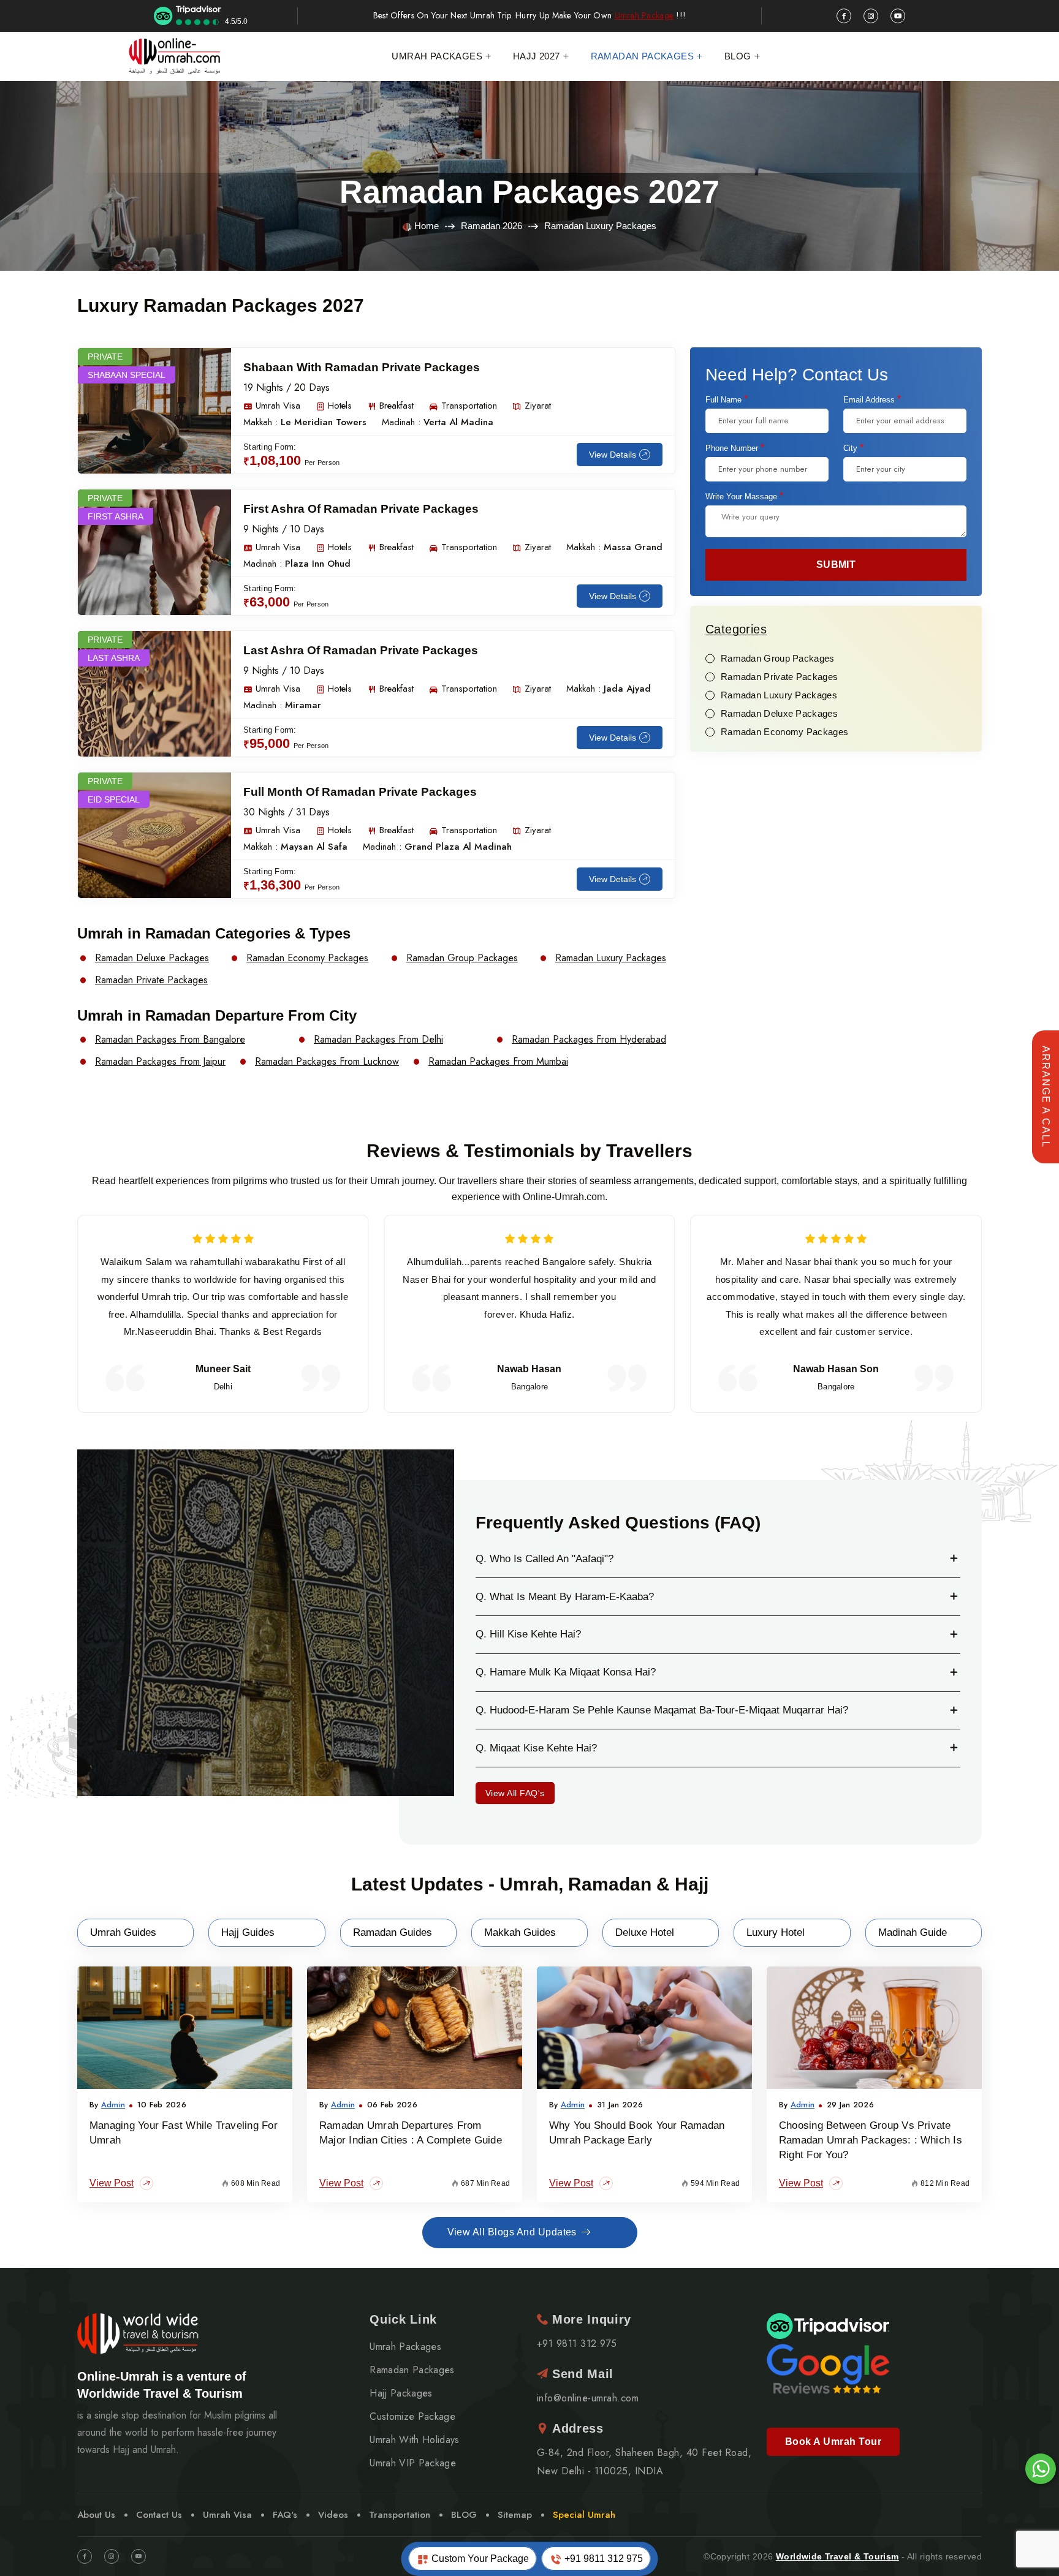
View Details (613, 455)
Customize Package (412, 2417)
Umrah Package (644, 16)
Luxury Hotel (776, 1932)
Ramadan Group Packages (462, 958)
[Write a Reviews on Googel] (828, 2368)
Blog (738, 56)
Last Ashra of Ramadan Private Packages (361, 650)
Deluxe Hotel (645, 1932)
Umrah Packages (437, 56)
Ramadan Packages (642, 56)
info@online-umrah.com (588, 2398)
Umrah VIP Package (412, 2463)
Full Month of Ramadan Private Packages (360, 792)
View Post (112, 2183)
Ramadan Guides (393, 1932)
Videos (333, 2515)
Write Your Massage (744, 496)
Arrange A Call (1046, 1097)
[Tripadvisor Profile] (828, 2325)
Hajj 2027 (537, 56)
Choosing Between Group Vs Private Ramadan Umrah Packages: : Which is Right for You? (871, 2140)
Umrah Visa (227, 2515)
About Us (96, 2515)
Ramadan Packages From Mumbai (498, 1062)
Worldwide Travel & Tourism (837, 2556)
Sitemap (515, 2515)
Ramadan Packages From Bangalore (170, 1040)
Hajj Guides (248, 1932)
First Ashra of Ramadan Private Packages (361, 509)
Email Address (872, 399)
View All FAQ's (515, 1793)
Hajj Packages (401, 2393)
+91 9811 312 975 (602, 2559)
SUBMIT (836, 565)
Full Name (727, 399)
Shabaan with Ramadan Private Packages (362, 367)
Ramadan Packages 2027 (529, 192)
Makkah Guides (520, 1932)
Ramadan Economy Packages (307, 958)
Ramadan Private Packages (151, 980)
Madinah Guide (913, 1932)
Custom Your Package (479, 2559)
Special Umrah (584, 2515)
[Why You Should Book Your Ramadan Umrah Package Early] (644, 2028)
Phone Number (735, 448)
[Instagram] (112, 2556)
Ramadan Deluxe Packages (152, 958)
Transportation (400, 2515)
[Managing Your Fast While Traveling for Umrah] (185, 2028)
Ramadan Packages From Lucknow (327, 1062)
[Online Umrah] (176, 56)
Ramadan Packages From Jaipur (160, 1062)
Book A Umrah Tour (833, 2442)
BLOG (464, 2515)
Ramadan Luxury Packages (611, 958)
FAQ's (285, 2515)
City (853, 448)
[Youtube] (139, 2556)
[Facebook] (85, 2556)
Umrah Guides (123, 1932)
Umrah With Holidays (414, 2440)
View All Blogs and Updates (512, 2232)
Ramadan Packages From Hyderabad (589, 1040)
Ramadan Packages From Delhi (378, 1040)
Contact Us (159, 2515)
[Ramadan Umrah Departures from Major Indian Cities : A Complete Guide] (415, 2028)
